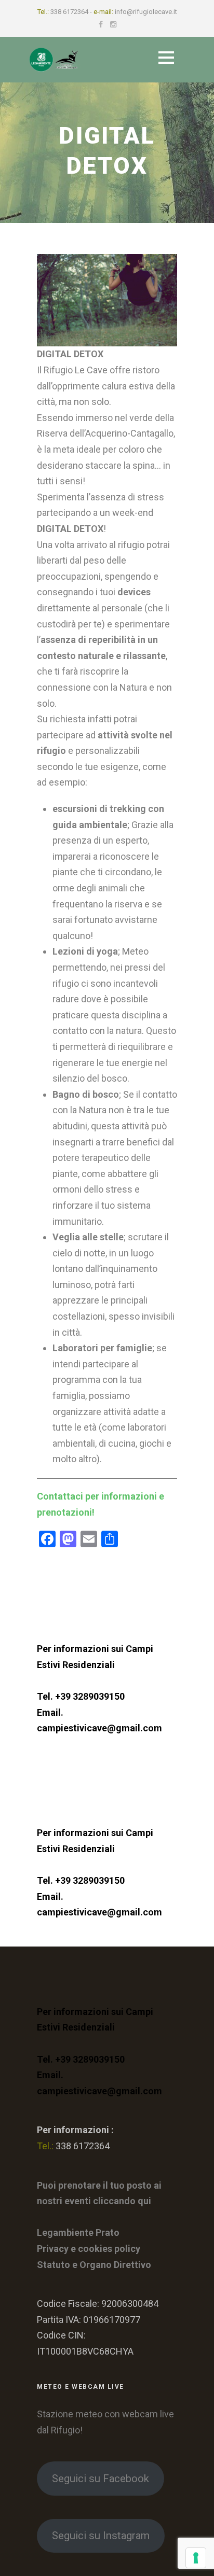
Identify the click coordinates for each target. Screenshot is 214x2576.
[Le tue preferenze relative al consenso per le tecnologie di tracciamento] (196, 2558)
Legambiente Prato (78, 2232)
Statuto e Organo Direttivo (94, 2265)
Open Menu (166, 57)
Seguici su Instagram (101, 2536)
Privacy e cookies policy (89, 2249)
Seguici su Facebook (101, 2479)
